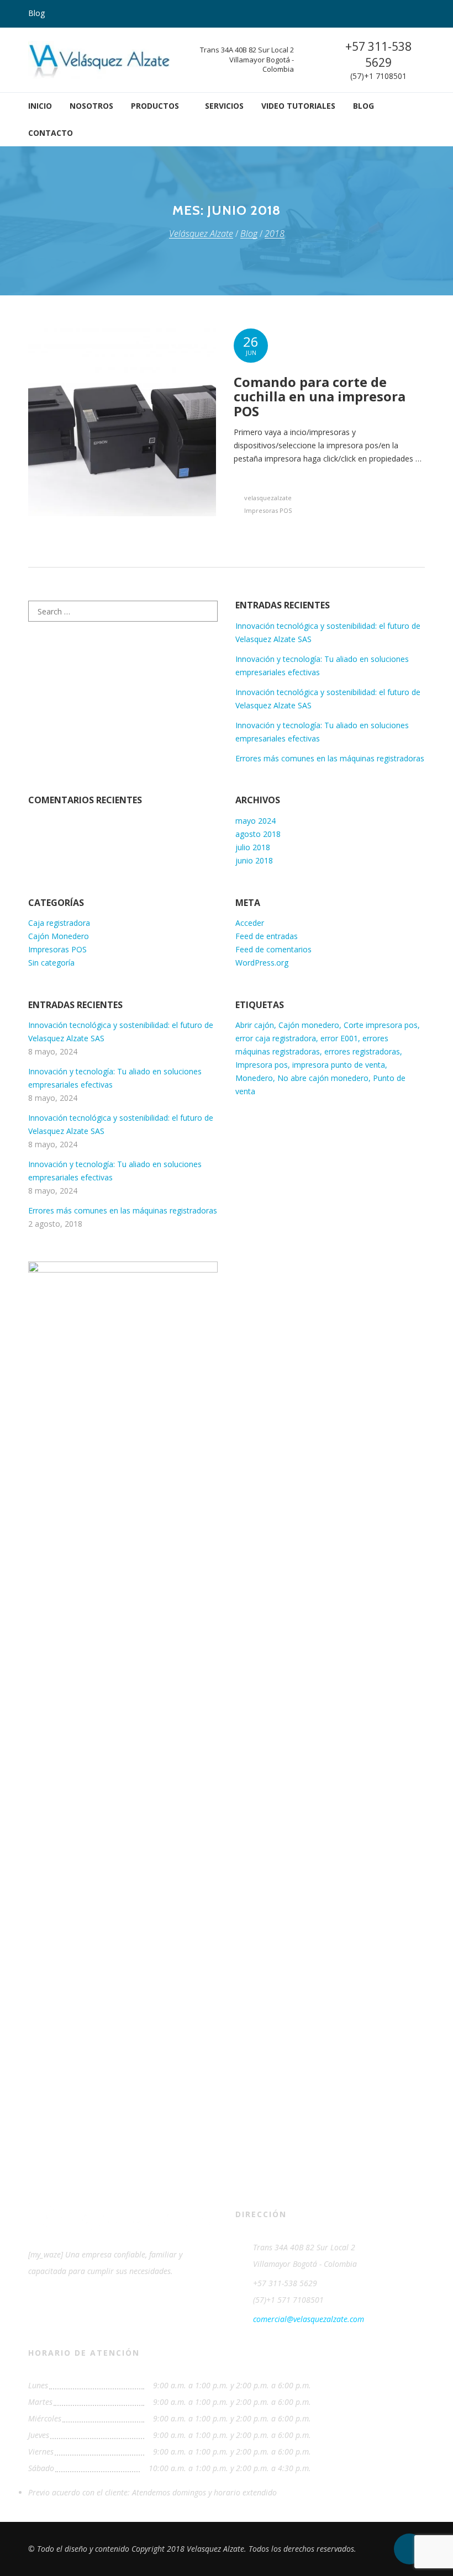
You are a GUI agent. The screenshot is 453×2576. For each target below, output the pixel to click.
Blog (36, 13)
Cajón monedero (309, 1025)
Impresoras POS (268, 510)
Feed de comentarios (273, 949)
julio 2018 (253, 847)
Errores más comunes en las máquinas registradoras (330, 758)
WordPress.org (262, 963)
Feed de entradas (267, 936)
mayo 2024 (256, 821)
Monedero (254, 1078)
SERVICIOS (224, 106)
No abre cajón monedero (323, 1078)
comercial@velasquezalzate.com (309, 2319)
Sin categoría (51, 963)
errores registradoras (362, 1051)
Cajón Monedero (59, 936)
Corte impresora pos (381, 1025)
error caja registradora (276, 1038)
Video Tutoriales (298, 106)
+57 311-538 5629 (378, 54)
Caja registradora (59, 923)
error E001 (339, 1038)
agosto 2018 (258, 834)
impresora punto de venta (339, 1065)
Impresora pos (262, 1065)
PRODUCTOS (155, 106)
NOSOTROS (91, 106)
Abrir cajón (255, 1025)
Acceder (250, 923)
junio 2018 (254, 860)
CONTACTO (51, 133)
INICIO (40, 106)
